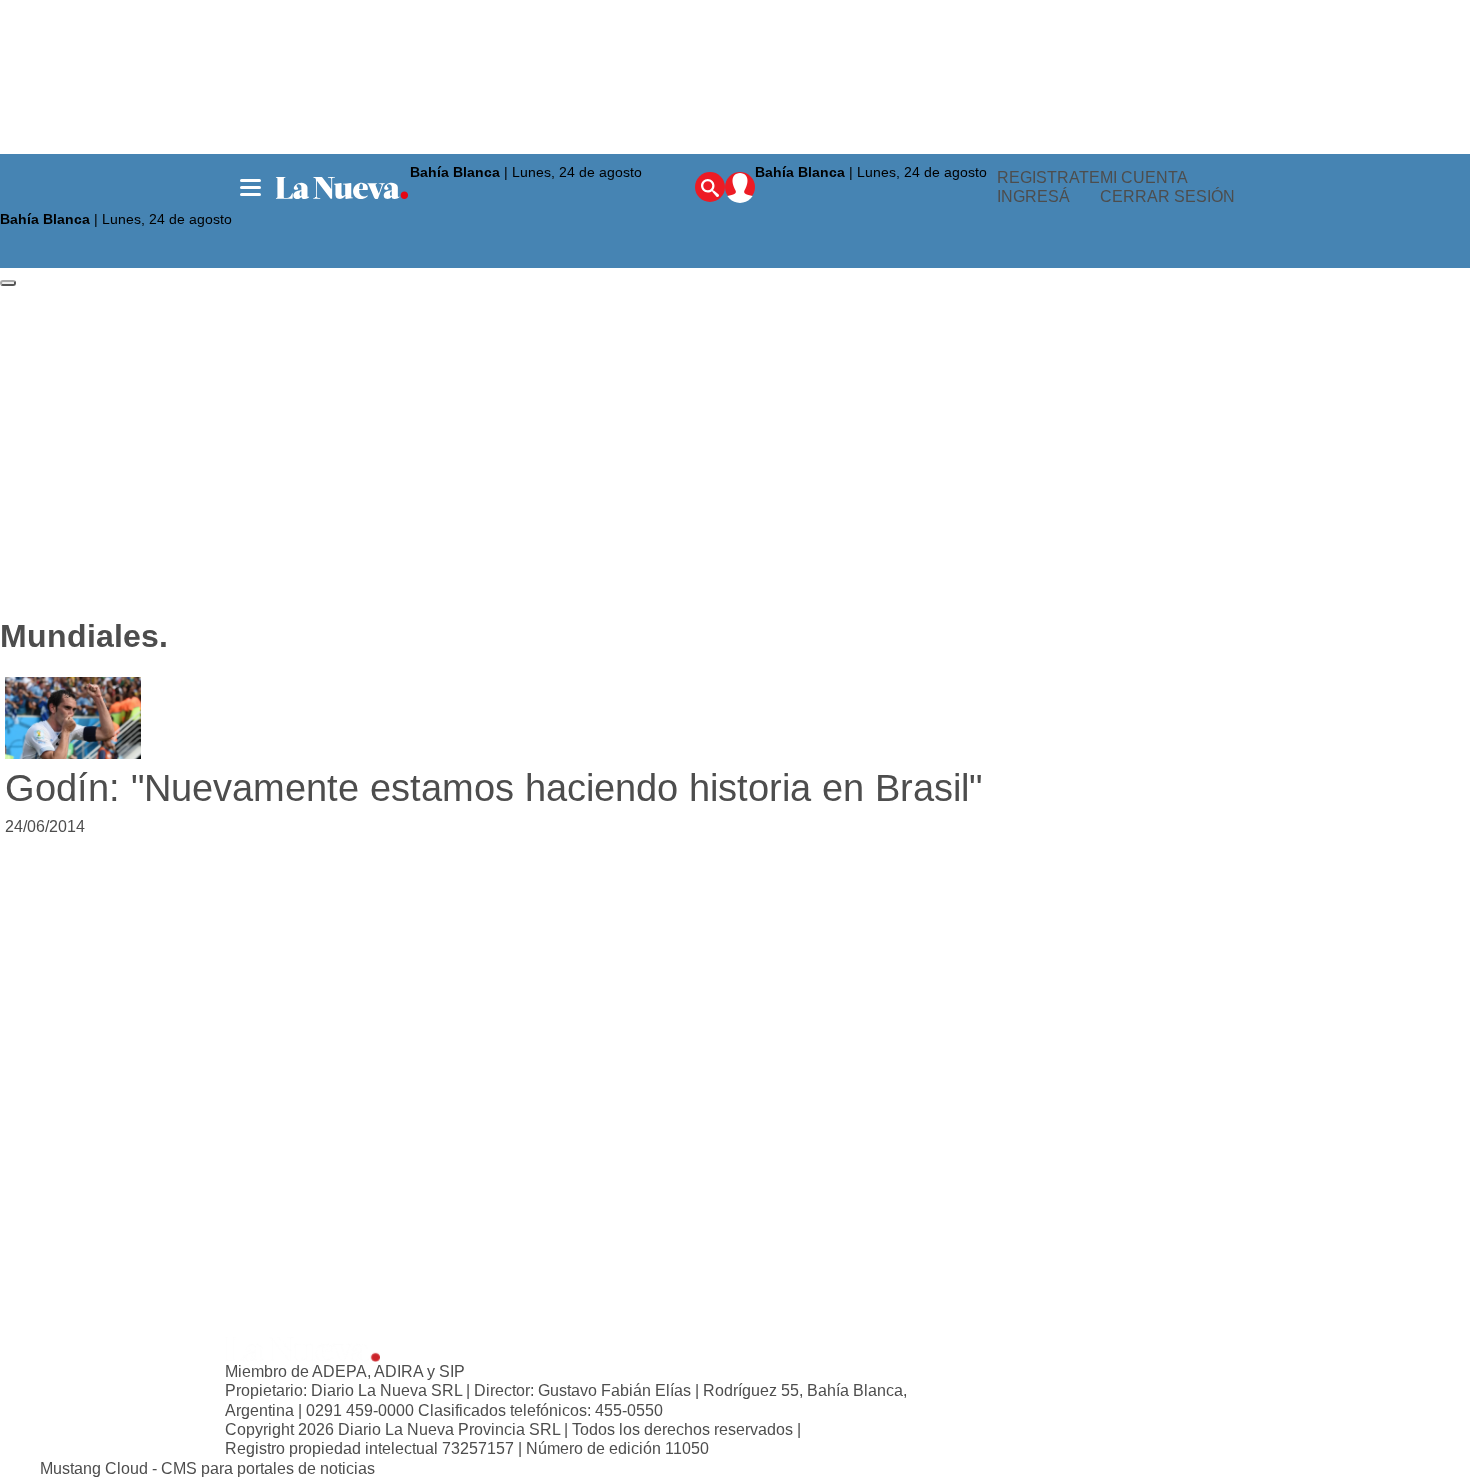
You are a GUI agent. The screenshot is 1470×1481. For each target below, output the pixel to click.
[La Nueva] (342, 188)
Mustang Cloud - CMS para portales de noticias (207, 1468)
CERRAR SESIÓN (1167, 197)
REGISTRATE (1048, 177)
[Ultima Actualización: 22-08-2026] (876, 196)
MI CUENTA (1144, 177)
